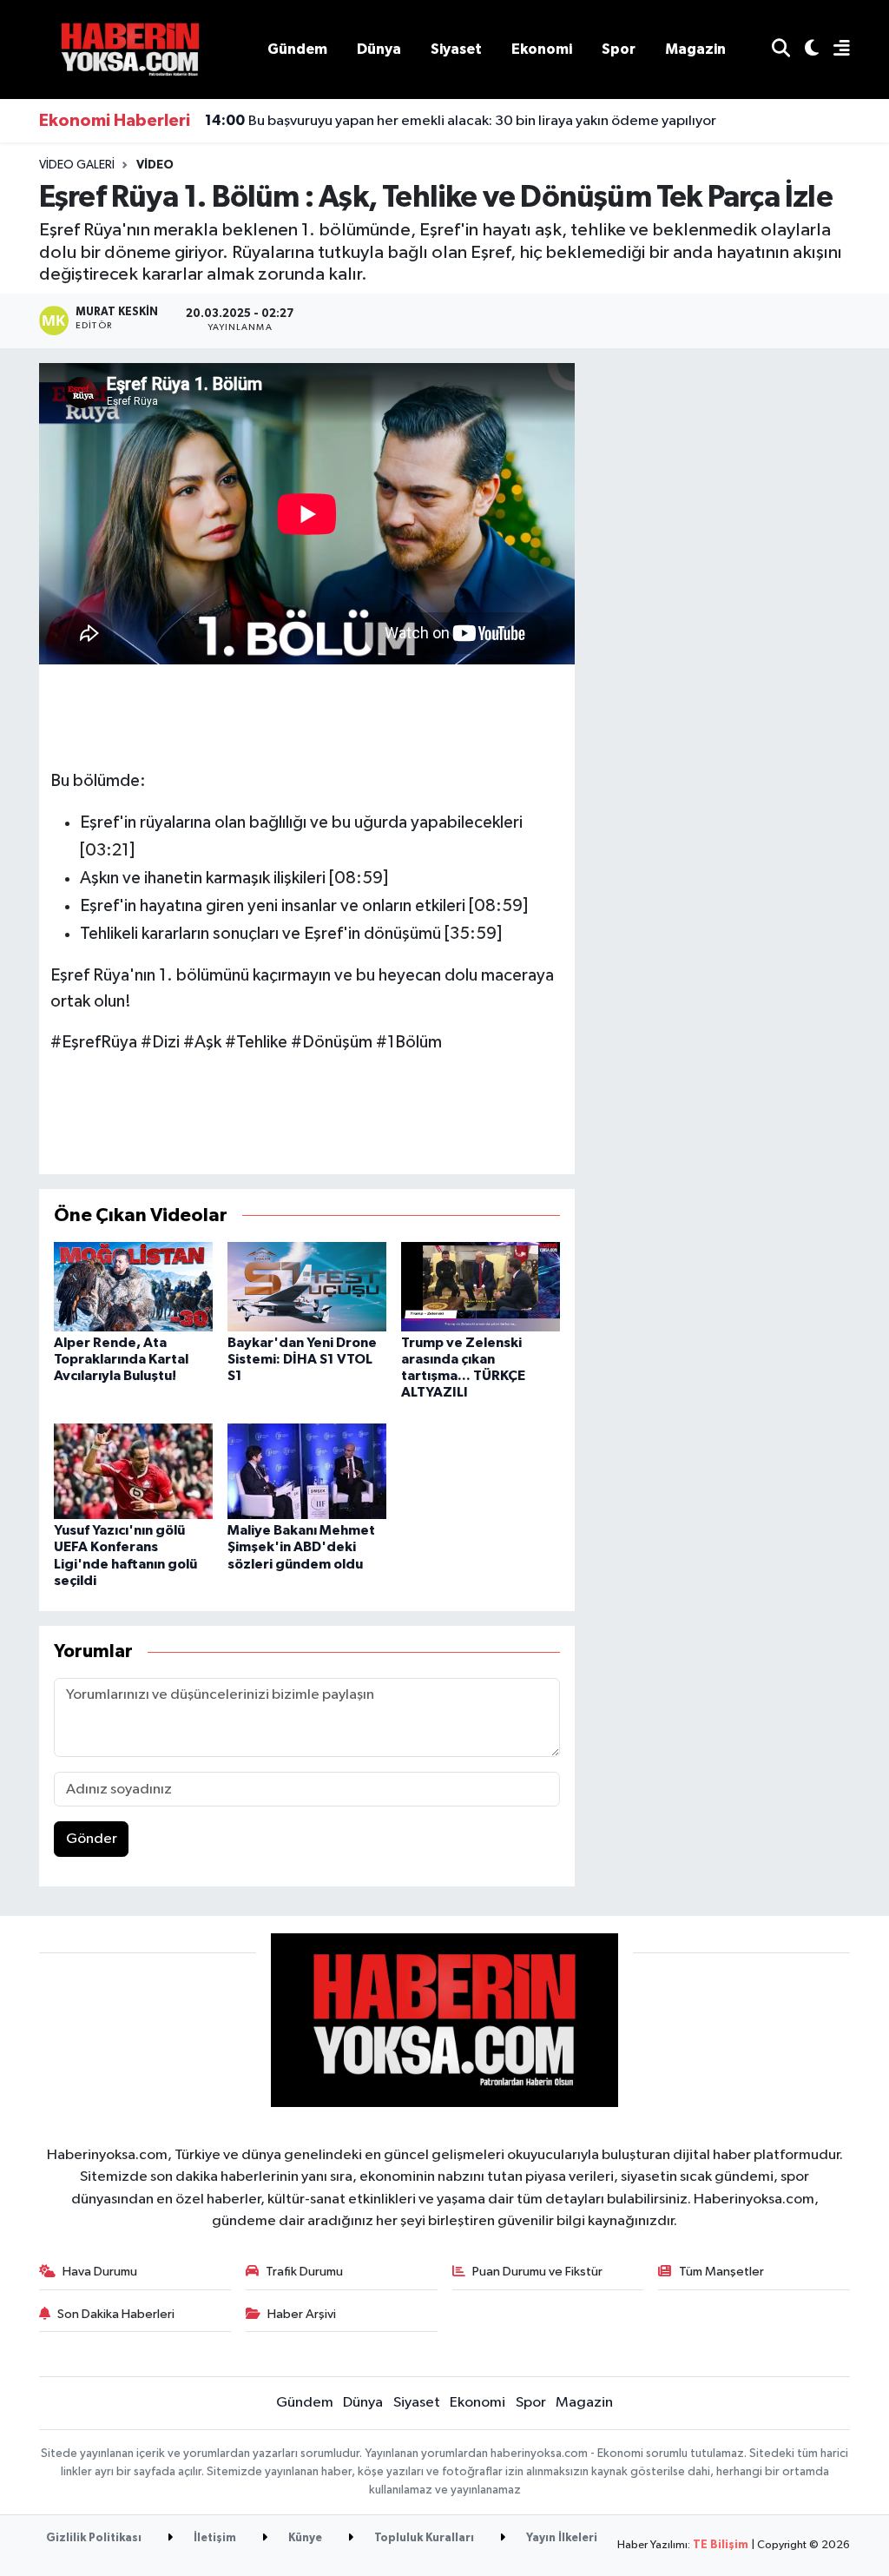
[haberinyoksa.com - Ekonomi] (130, 49)
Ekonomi (542, 49)
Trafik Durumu (304, 2272)
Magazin (695, 49)
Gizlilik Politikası (94, 2538)
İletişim (214, 2538)
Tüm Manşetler (721, 2272)
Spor (619, 49)
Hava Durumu (100, 2272)
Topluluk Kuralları (423, 2538)
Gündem (297, 49)
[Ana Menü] (834, 50)
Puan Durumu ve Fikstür (537, 2272)
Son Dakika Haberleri (116, 2314)
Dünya (379, 49)
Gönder (92, 1839)
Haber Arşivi (302, 2314)
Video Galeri (77, 165)
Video (155, 165)
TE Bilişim (721, 2545)
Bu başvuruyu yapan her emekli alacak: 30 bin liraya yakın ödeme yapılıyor (461, 121)
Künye (304, 2538)
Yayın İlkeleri (560, 2538)
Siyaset (456, 49)
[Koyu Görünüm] (804, 50)
